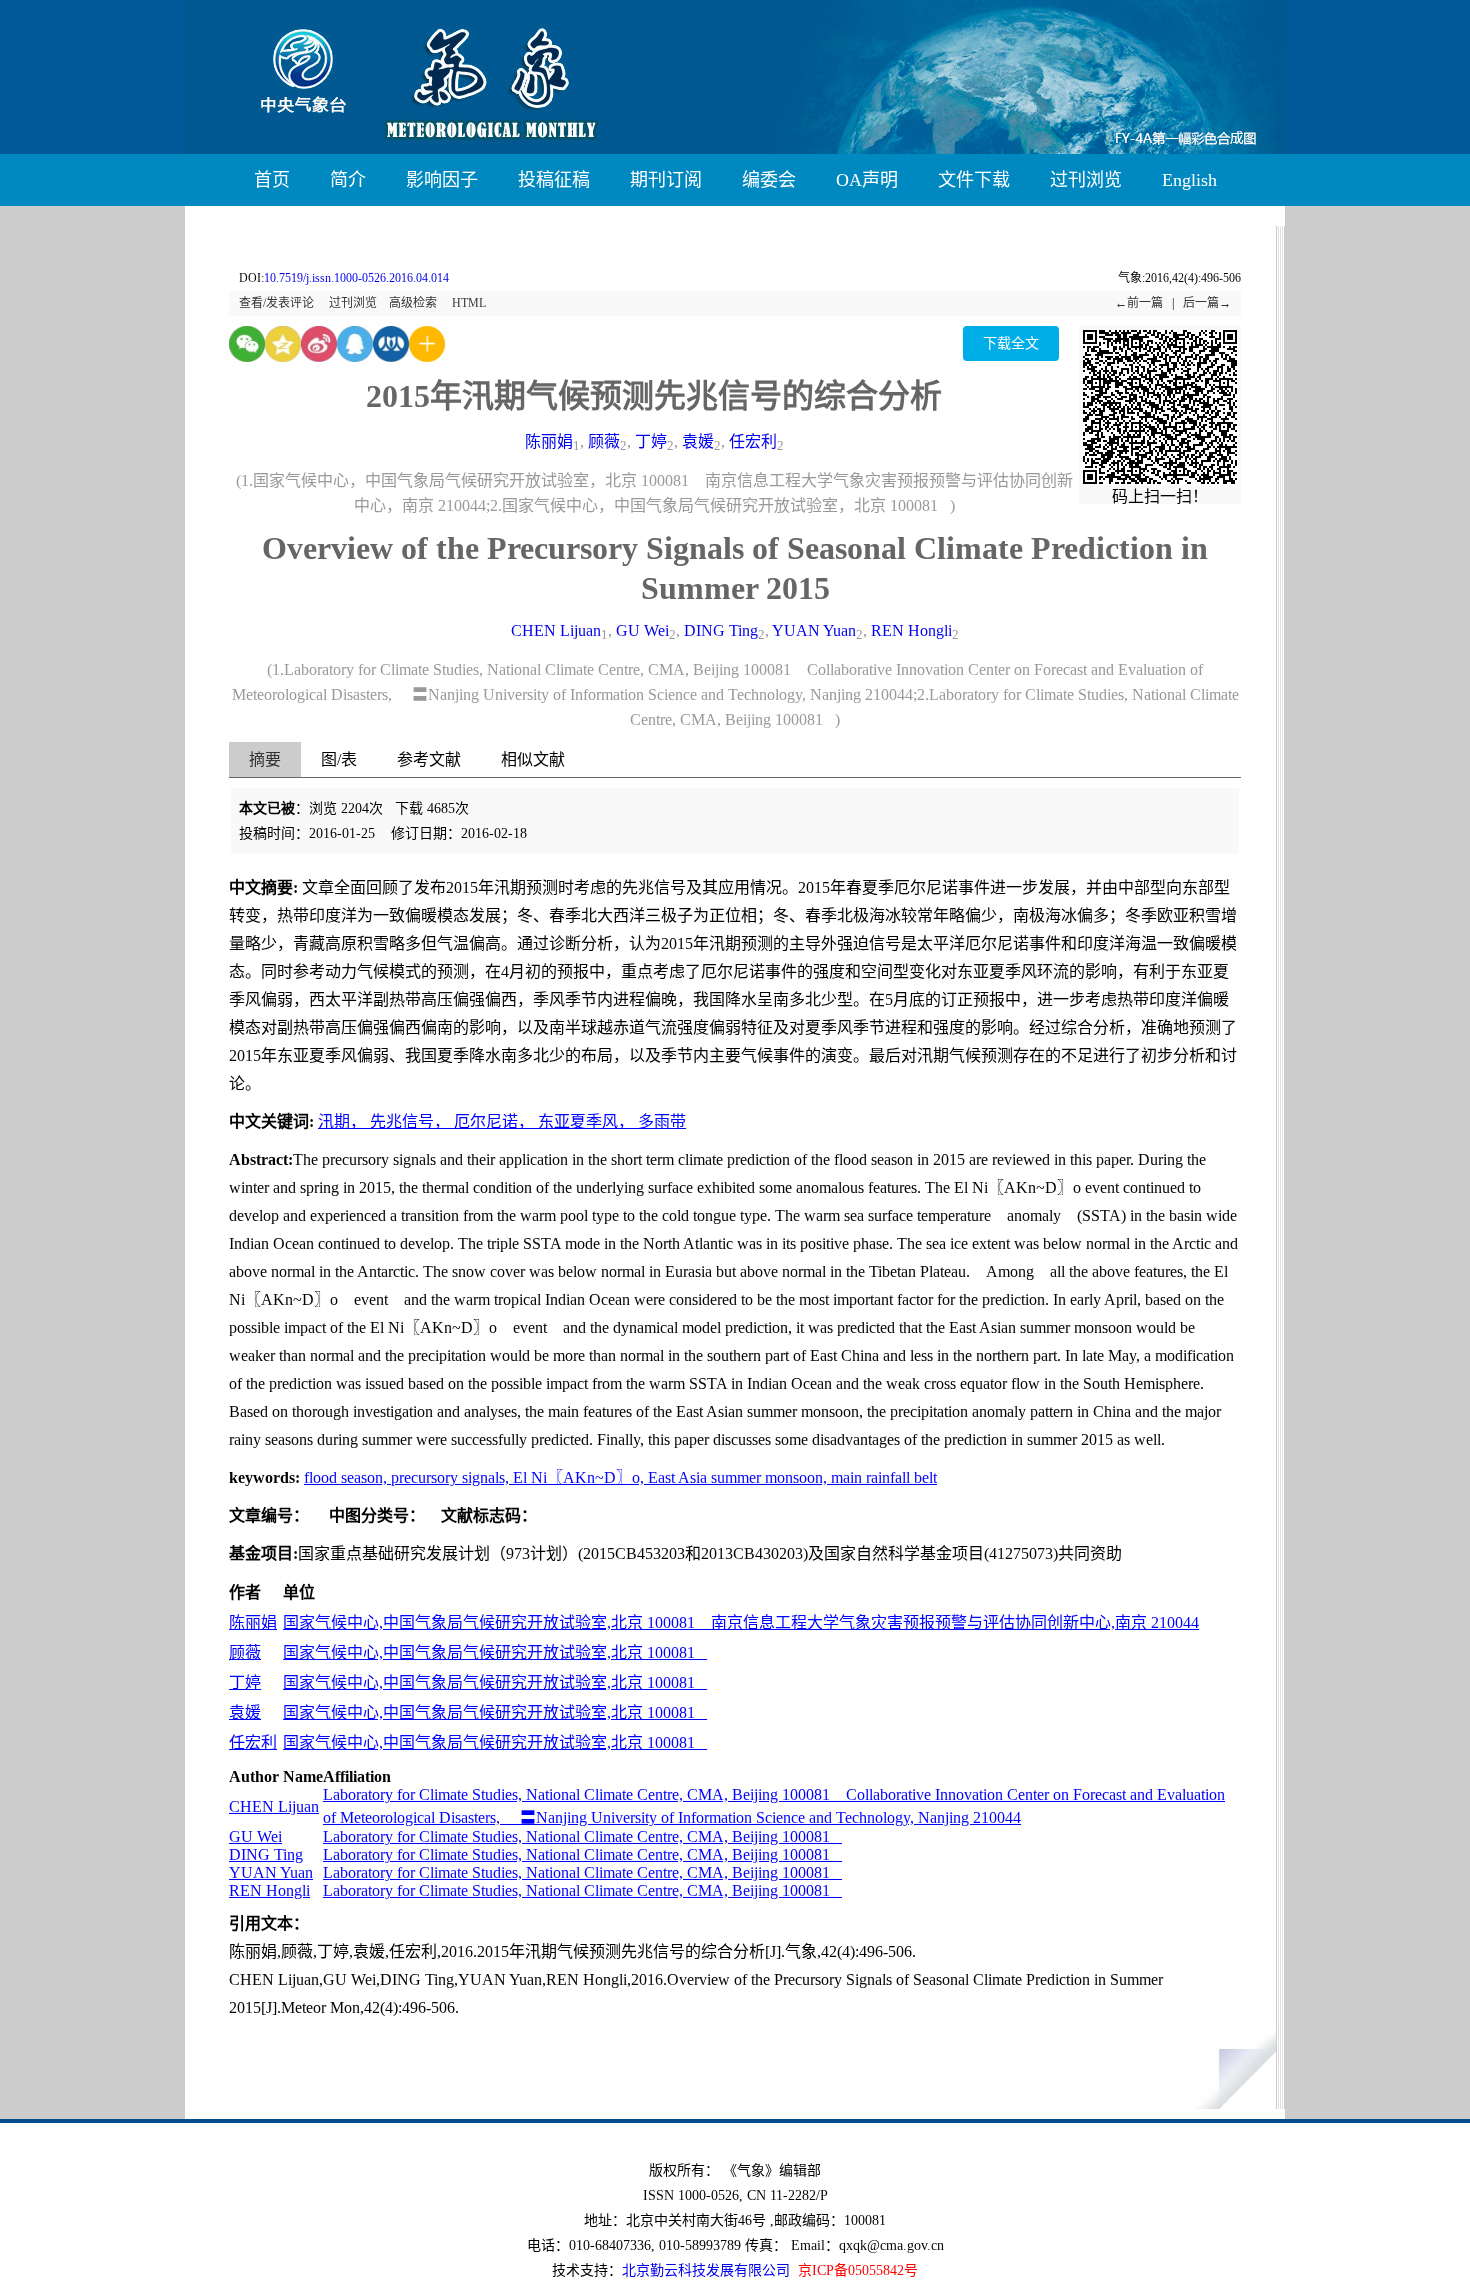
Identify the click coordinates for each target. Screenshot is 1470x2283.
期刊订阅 (666, 180)
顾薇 (604, 441)
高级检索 (413, 303)
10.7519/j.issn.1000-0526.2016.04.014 (356, 278)
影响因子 (442, 180)
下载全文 (1011, 343)
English (1189, 180)
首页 (272, 180)
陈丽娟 (549, 441)
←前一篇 (1139, 303)
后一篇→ (1207, 303)
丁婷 (651, 441)
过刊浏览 (1086, 180)
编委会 (769, 180)
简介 (348, 180)
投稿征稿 (554, 180)
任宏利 (753, 441)
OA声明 (867, 180)
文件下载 (974, 180)
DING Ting (721, 630)
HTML (469, 303)
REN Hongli (911, 630)
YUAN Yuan (814, 630)
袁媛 (698, 441)
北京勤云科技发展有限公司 (706, 2270)
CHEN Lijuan (556, 630)
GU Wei (642, 630)
